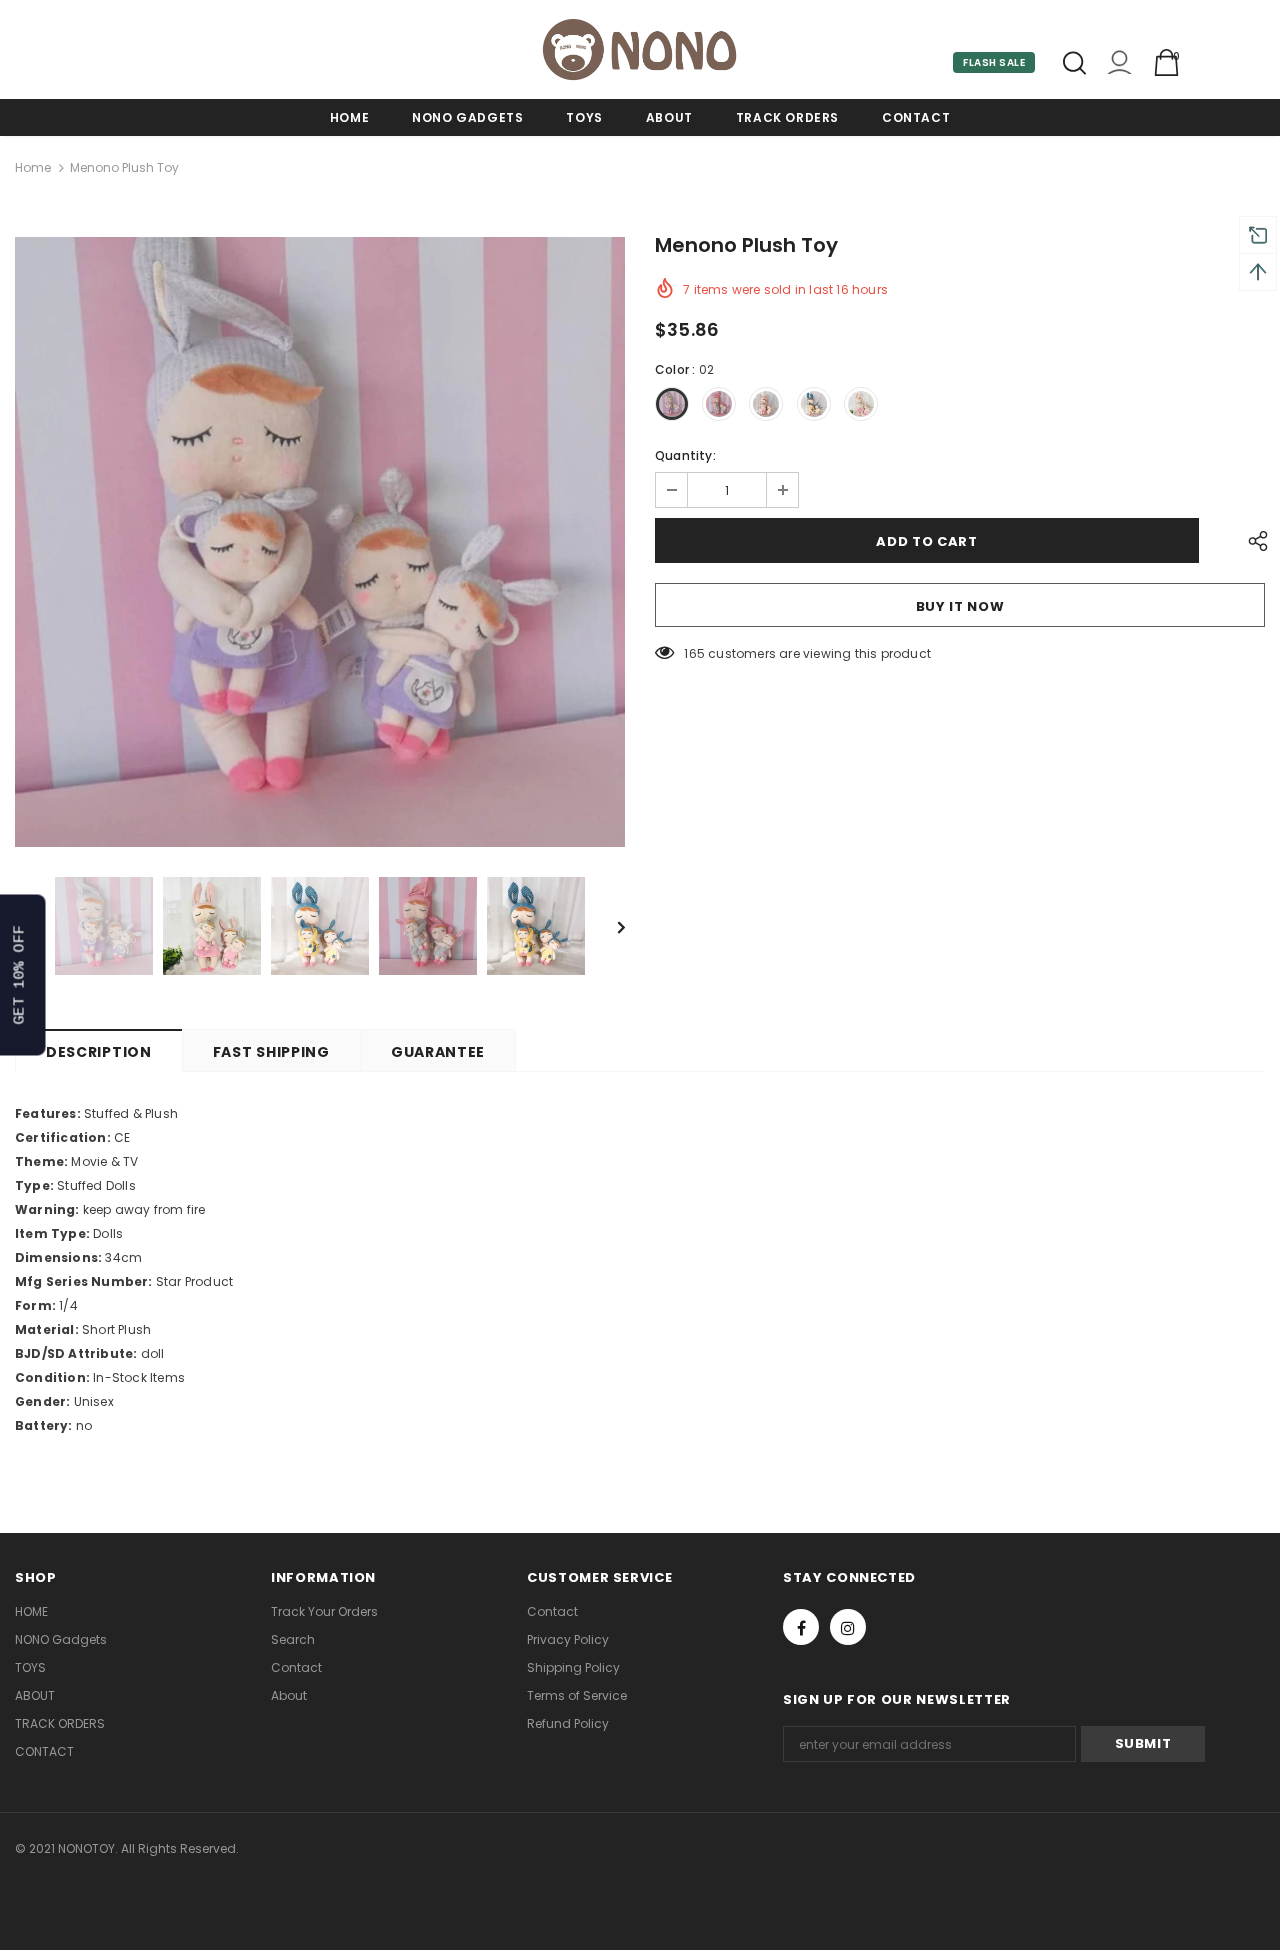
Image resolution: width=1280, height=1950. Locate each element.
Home (33, 167)
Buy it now (960, 606)
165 (694, 653)
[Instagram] (848, 1627)
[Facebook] (801, 1627)
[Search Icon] (1074, 63)
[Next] (607, 926)
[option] (320, 542)
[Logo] (640, 49)
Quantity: (685, 455)
